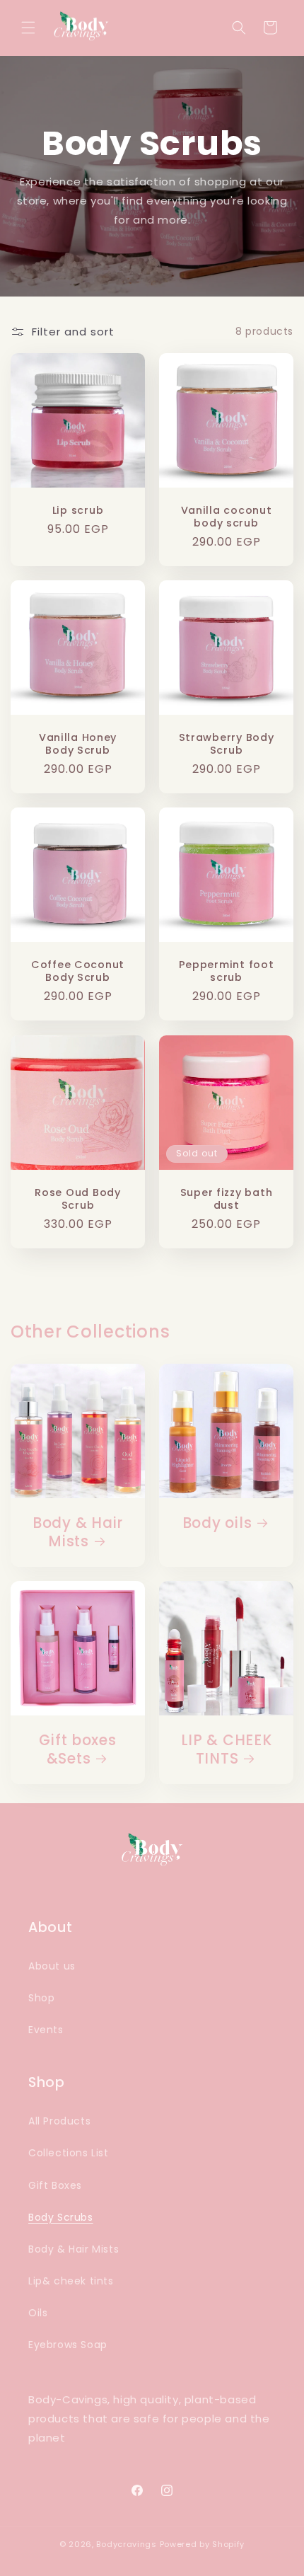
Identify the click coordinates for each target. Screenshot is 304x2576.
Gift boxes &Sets (77, 1750)
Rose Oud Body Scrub (77, 1199)
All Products (59, 2121)
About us (52, 1966)
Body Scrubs (61, 2217)
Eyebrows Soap (68, 2345)
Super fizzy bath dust (227, 1199)
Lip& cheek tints (71, 2281)
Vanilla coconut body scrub (227, 517)
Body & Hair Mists (78, 1533)
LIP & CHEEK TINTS (227, 1750)
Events (46, 2030)
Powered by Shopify (203, 2544)
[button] (28, 28)
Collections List (69, 2153)
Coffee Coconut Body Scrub (78, 971)
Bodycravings (126, 2544)
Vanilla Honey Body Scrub (78, 744)
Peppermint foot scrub (227, 971)
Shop (41, 1998)
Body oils (217, 1524)
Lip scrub (78, 510)
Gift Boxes (55, 2185)
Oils (38, 2313)
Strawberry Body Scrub (227, 744)
